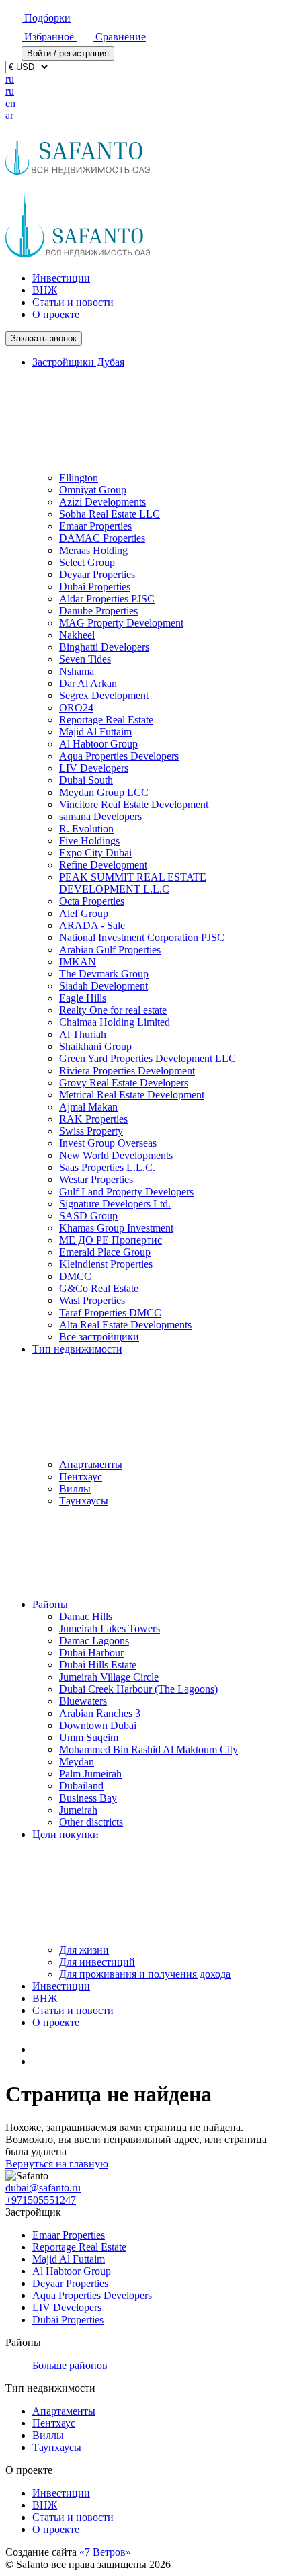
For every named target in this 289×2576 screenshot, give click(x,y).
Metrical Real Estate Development (132, 1095)
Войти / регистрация (68, 53)
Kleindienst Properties (106, 1264)
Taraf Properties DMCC (110, 1313)
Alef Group (84, 913)
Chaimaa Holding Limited (115, 1022)
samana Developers (100, 816)
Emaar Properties (95, 526)
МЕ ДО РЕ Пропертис (111, 1240)
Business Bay (88, 1798)
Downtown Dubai (98, 1725)
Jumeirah (78, 1810)
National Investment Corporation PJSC (142, 937)
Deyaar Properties (97, 574)
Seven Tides (85, 659)
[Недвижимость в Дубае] (39, 2049)
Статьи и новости (73, 302)
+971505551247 (41, 2200)
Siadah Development (104, 986)
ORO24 (76, 708)
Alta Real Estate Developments (125, 1325)
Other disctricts (91, 1822)
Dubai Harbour (91, 1653)
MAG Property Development (121, 623)
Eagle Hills (83, 998)
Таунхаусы (84, 1501)
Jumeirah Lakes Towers (110, 1628)
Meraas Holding (93, 550)
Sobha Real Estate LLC (110, 514)
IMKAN (78, 962)
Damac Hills (86, 1616)
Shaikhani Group (95, 1046)
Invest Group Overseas (108, 1143)
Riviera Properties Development (127, 1071)
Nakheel (77, 635)
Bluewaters (83, 1701)
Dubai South (86, 780)
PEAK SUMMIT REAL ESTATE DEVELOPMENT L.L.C (133, 883)
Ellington (79, 478)
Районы (51, 1604)
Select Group (87, 562)
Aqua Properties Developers (119, 756)
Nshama (77, 671)
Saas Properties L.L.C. (107, 1167)
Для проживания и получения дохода (145, 1974)
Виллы (75, 1489)
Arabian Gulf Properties (110, 950)
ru (10, 79)
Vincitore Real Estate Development (134, 804)
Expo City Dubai (95, 853)
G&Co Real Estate (99, 1288)
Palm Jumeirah (90, 1774)
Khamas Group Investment (116, 1228)
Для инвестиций (97, 1962)
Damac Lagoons (94, 1641)
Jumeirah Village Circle (109, 1677)
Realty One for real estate (113, 1010)
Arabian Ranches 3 (100, 1713)
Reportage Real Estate (106, 720)
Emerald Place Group (105, 1252)
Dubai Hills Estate (98, 1665)
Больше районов (70, 2365)
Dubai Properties (95, 587)
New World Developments (116, 1155)
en (10, 103)
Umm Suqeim (89, 1737)
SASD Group (88, 1216)
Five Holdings (89, 841)
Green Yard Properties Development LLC (148, 1058)
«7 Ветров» (105, 2552)
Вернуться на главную (57, 2164)
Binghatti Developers (104, 647)
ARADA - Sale (92, 925)
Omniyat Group (93, 490)
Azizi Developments (102, 502)
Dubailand (81, 1786)
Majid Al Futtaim (95, 732)
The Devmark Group (104, 974)
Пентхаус (81, 1477)
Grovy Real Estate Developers (124, 1083)
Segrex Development (104, 695)
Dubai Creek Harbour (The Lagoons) (138, 1689)
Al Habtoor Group (98, 744)
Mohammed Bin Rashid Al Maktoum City (149, 1749)
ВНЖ (45, 290)
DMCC (75, 1276)
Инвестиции (61, 278)
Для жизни (84, 1950)
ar (9, 115)
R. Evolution (86, 829)
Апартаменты (91, 1464)
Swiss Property (91, 1131)
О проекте (56, 314)
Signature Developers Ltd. (115, 1204)
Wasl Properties (92, 1300)
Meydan (77, 1762)
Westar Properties (96, 1179)
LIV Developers (94, 768)
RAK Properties (93, 1119)
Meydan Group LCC (104, 792)
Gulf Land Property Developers (126, 1192)
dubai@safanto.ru (43, 2188)
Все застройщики (99, 1337)
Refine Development (103, 865)
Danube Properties (98, 611)
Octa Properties (92, 901)
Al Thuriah (83, 1034)
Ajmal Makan (88, 1107)
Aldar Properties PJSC (107, 599)
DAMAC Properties (102, 538)
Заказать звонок (44, 338)
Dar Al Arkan (88, 683)
